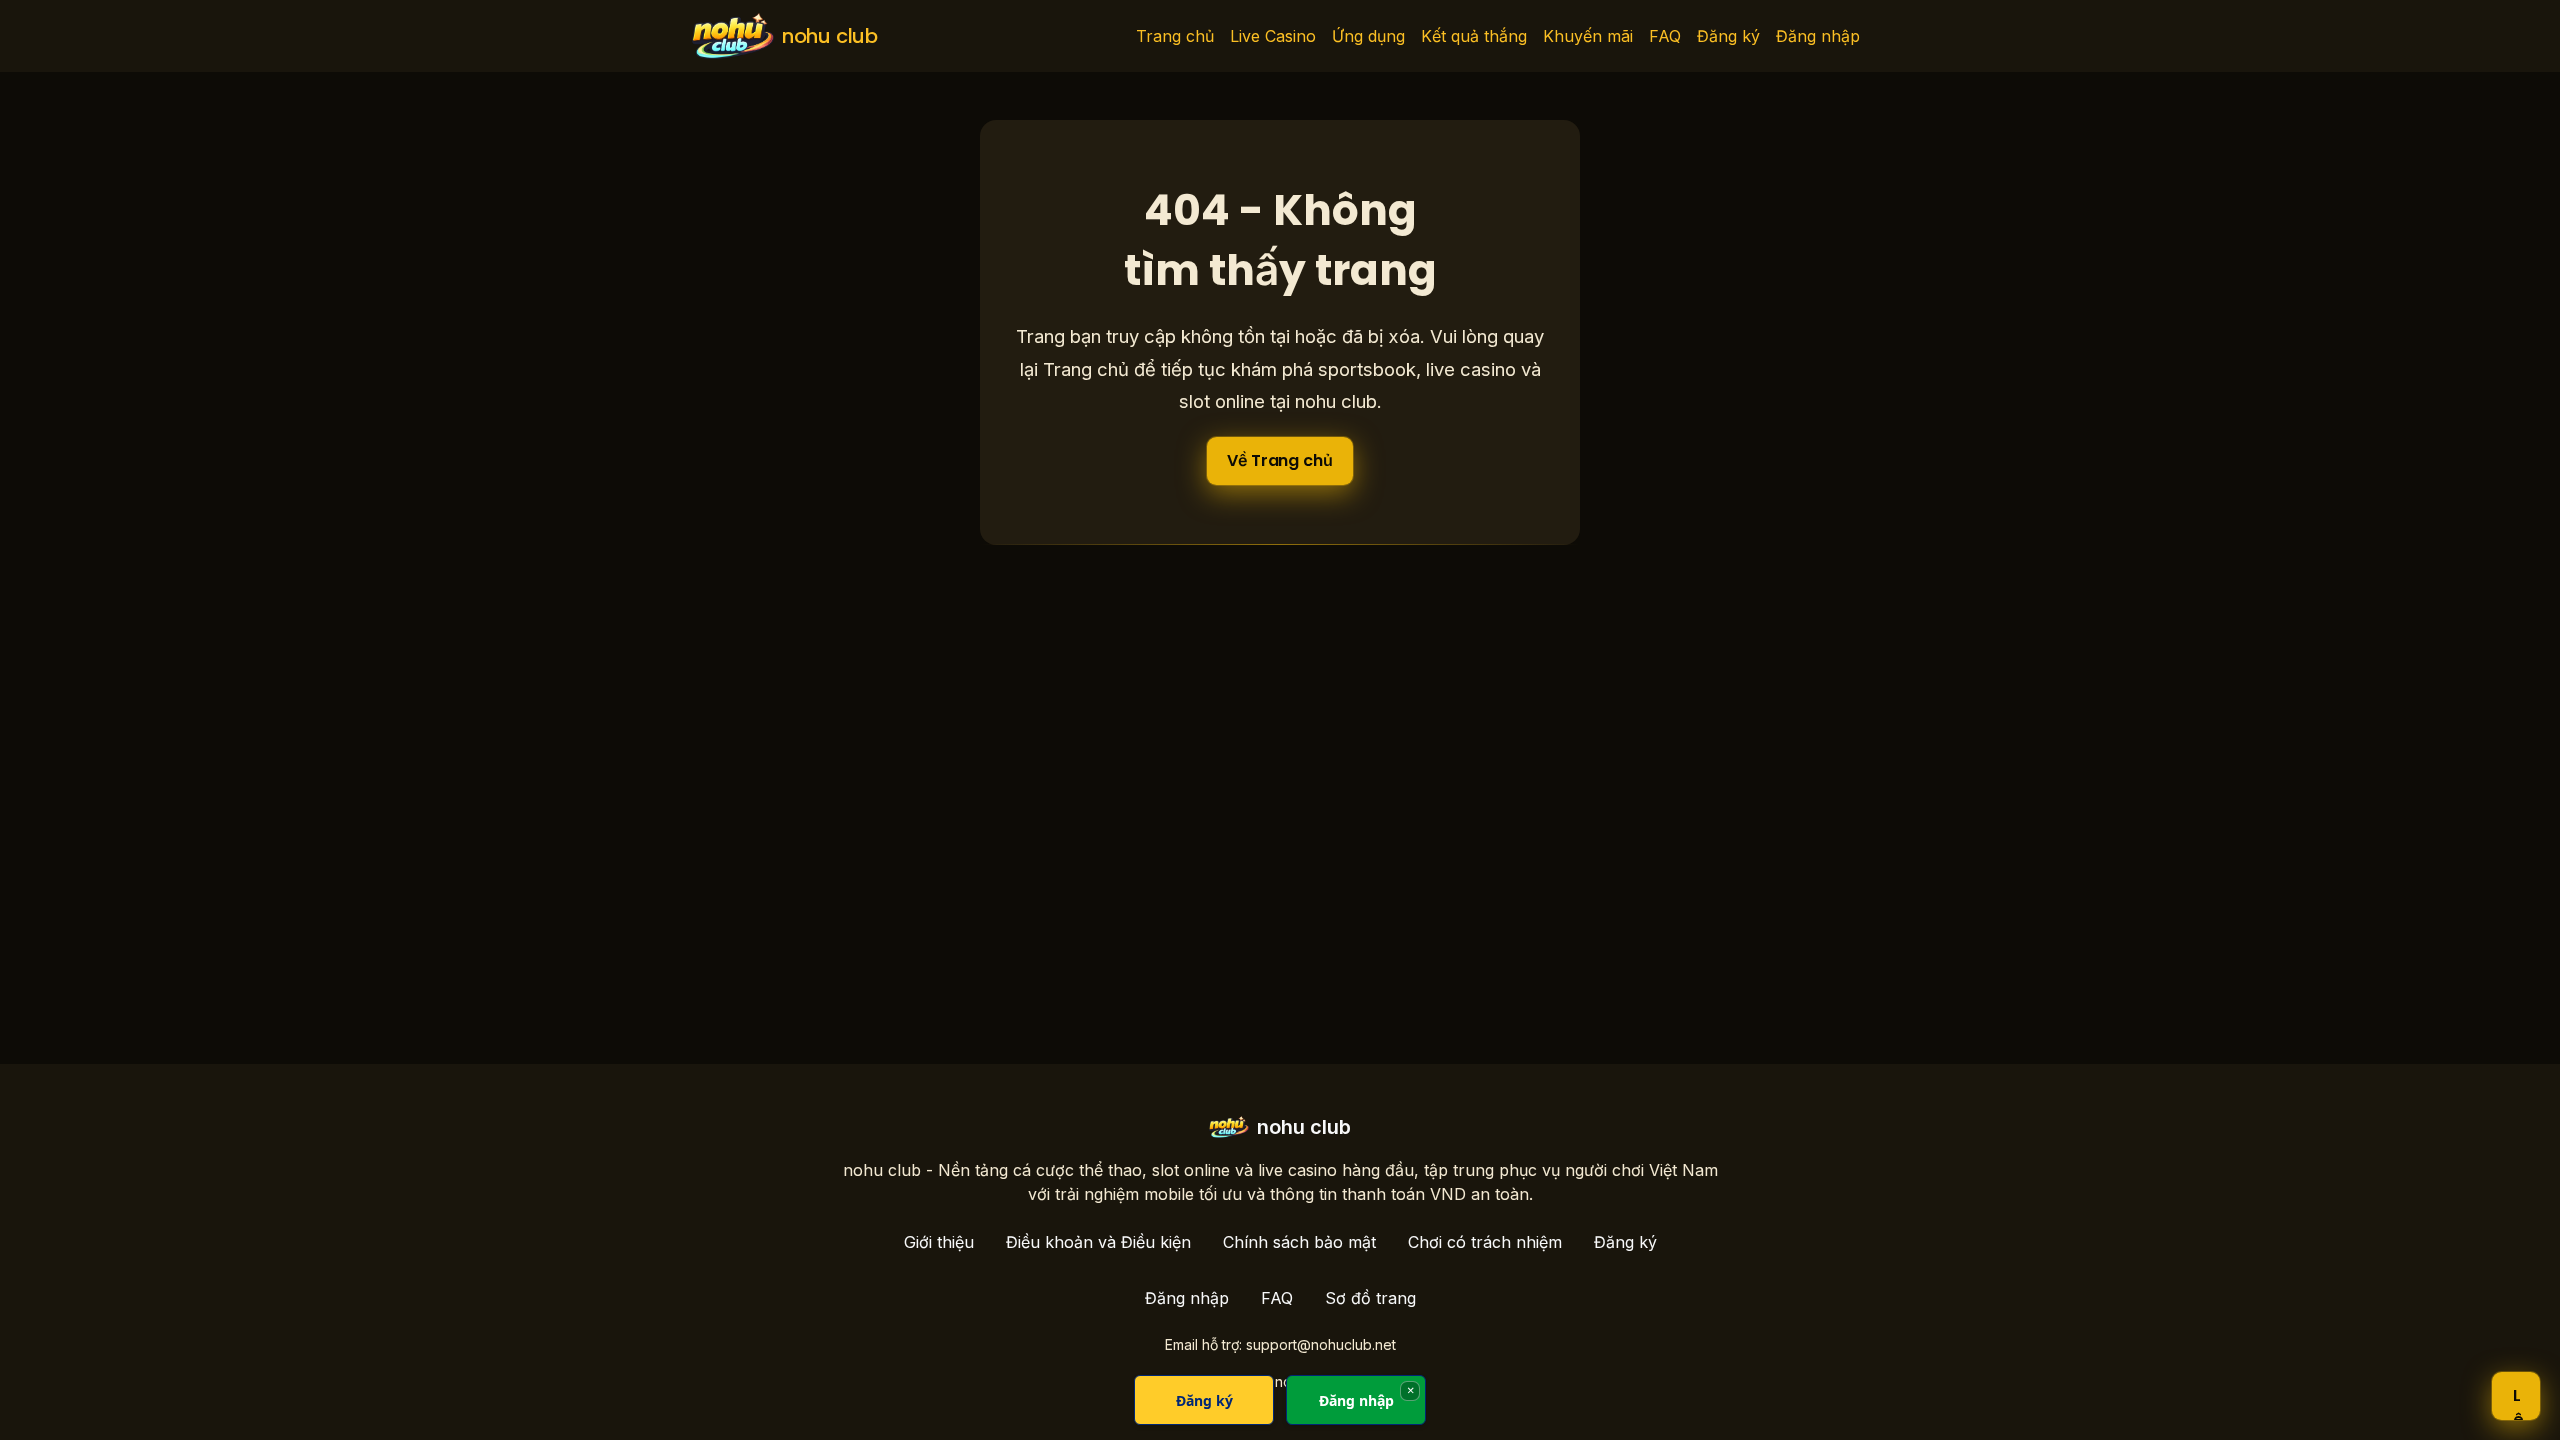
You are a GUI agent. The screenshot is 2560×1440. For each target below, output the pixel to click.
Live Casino (1273, 36)
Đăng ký (1728, 36)
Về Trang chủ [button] (1279, 460)
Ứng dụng (1368, 36)
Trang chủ (1175, 36)
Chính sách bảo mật (1299, 1242)
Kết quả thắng (1474, 36)
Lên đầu (2518, 1402)
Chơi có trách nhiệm (1485, 1242)
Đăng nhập (1818, 36)
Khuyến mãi (1588, 36)
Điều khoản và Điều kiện (1098, 1242)
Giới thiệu (939, 1242)
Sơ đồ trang (1370, 1298)
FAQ (1665, 36)
